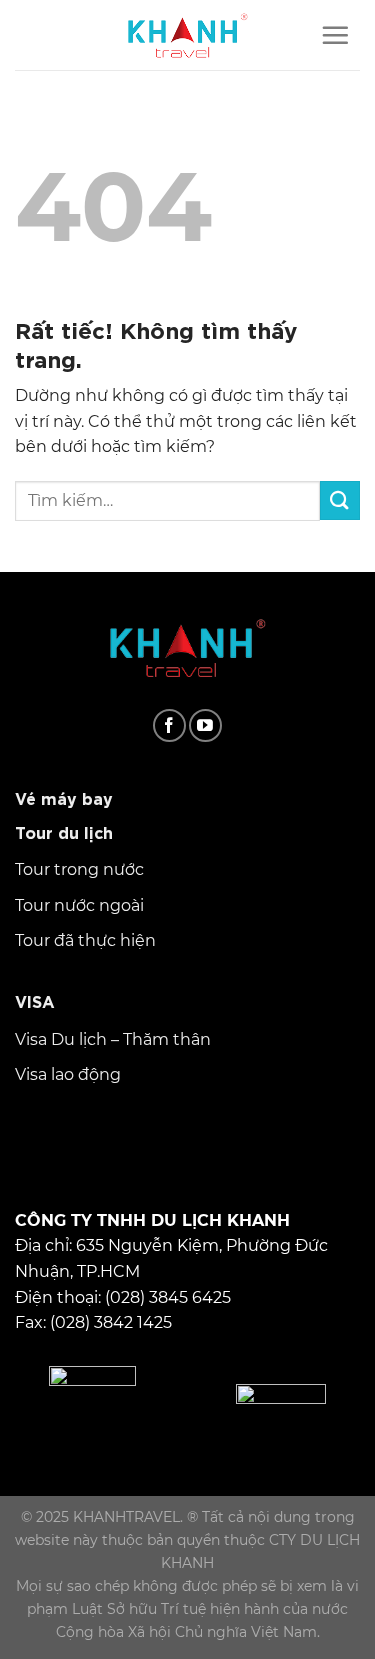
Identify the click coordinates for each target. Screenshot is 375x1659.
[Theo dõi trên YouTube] (205, 725)
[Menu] (335, 35)
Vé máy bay (64, 797)
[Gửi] (340, 500)
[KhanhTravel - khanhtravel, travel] (188, 35)
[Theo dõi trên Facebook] (169, 725)
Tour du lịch (64, 831)
